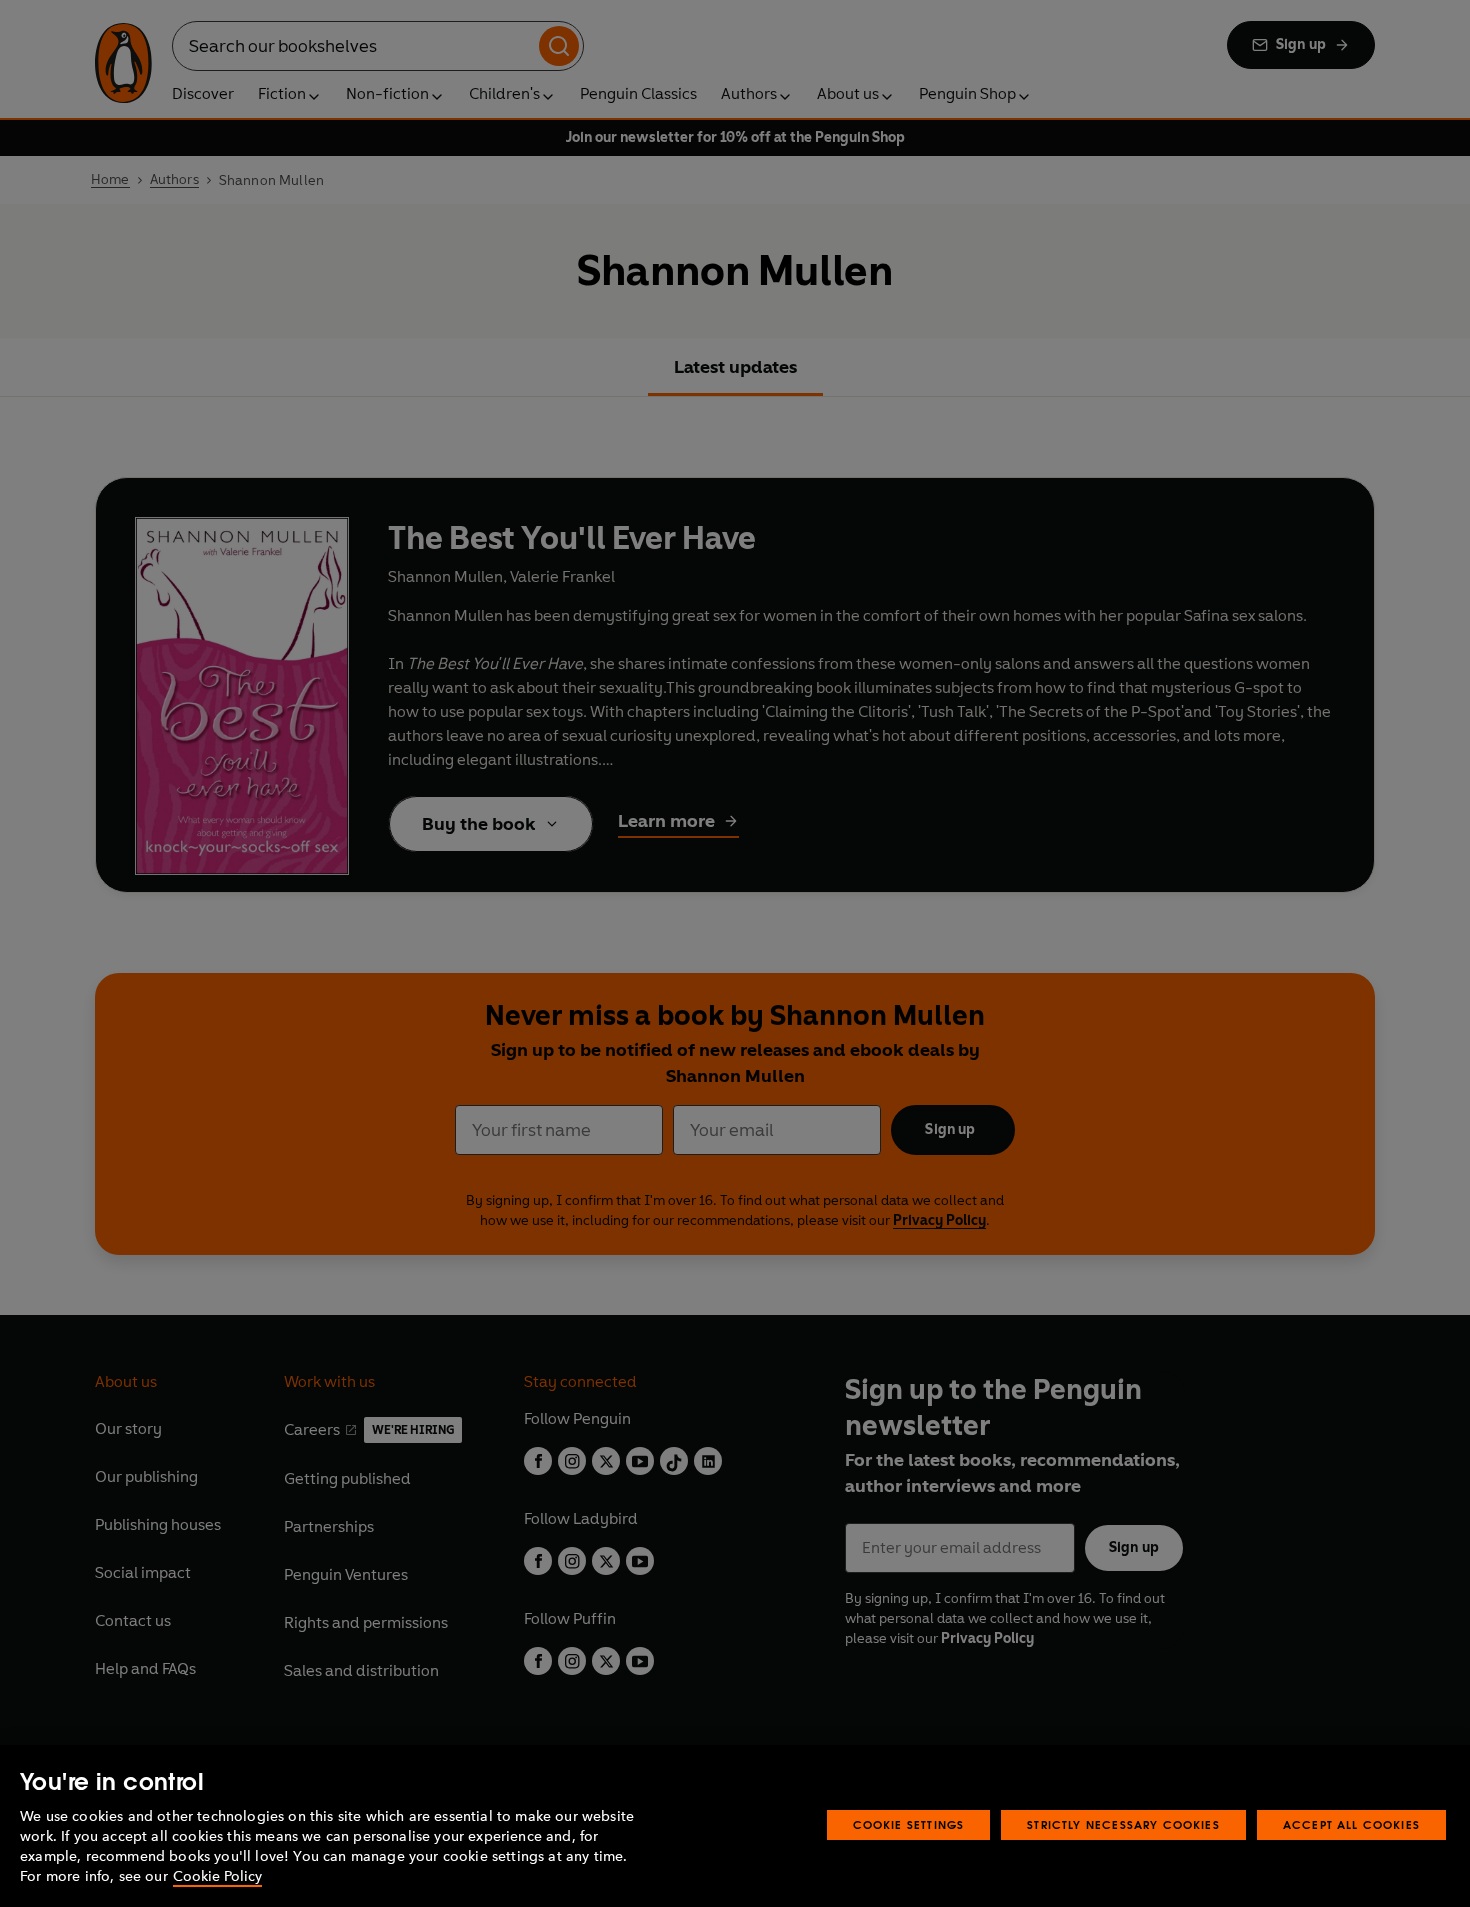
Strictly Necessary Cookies (1123, 1824)
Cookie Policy (217, 1876)
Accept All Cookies (1351, 1824)
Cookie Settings (909, 1824)
